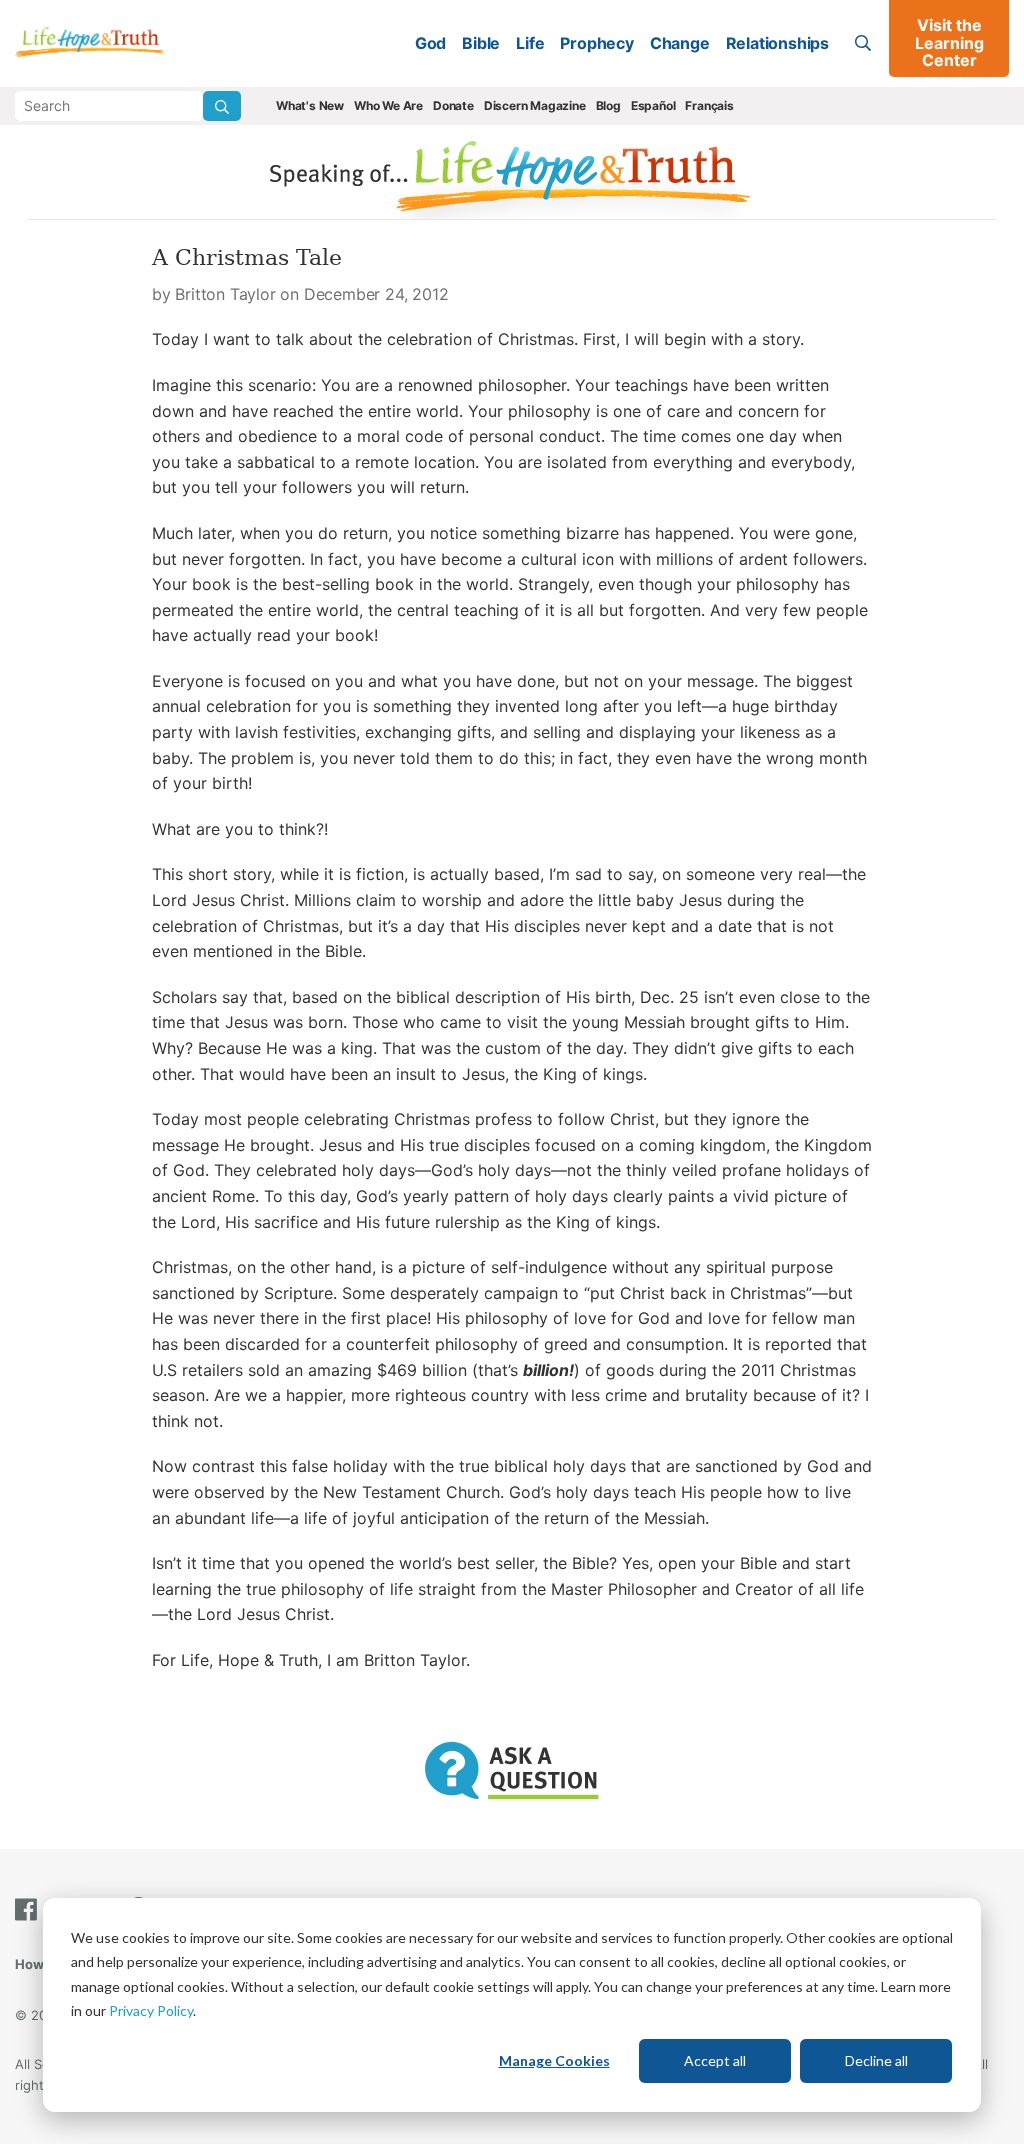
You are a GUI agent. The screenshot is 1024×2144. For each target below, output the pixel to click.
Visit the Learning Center (949, 42)
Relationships (777, 43)
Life (530, 43)
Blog (608, 105)
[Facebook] (30, 1909)
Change (680, 43)
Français (709, 105)
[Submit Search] (222, 106)
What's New (310, 105)
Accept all (715, 2060)
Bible (481, 43)
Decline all (876, 2060)
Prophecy (596, 43)
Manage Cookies (554, 2060)
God (430, 43)
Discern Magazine (535, 105)
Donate (453, 105)
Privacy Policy (151, 2010)
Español (653, 105)
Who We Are (388, 105)
